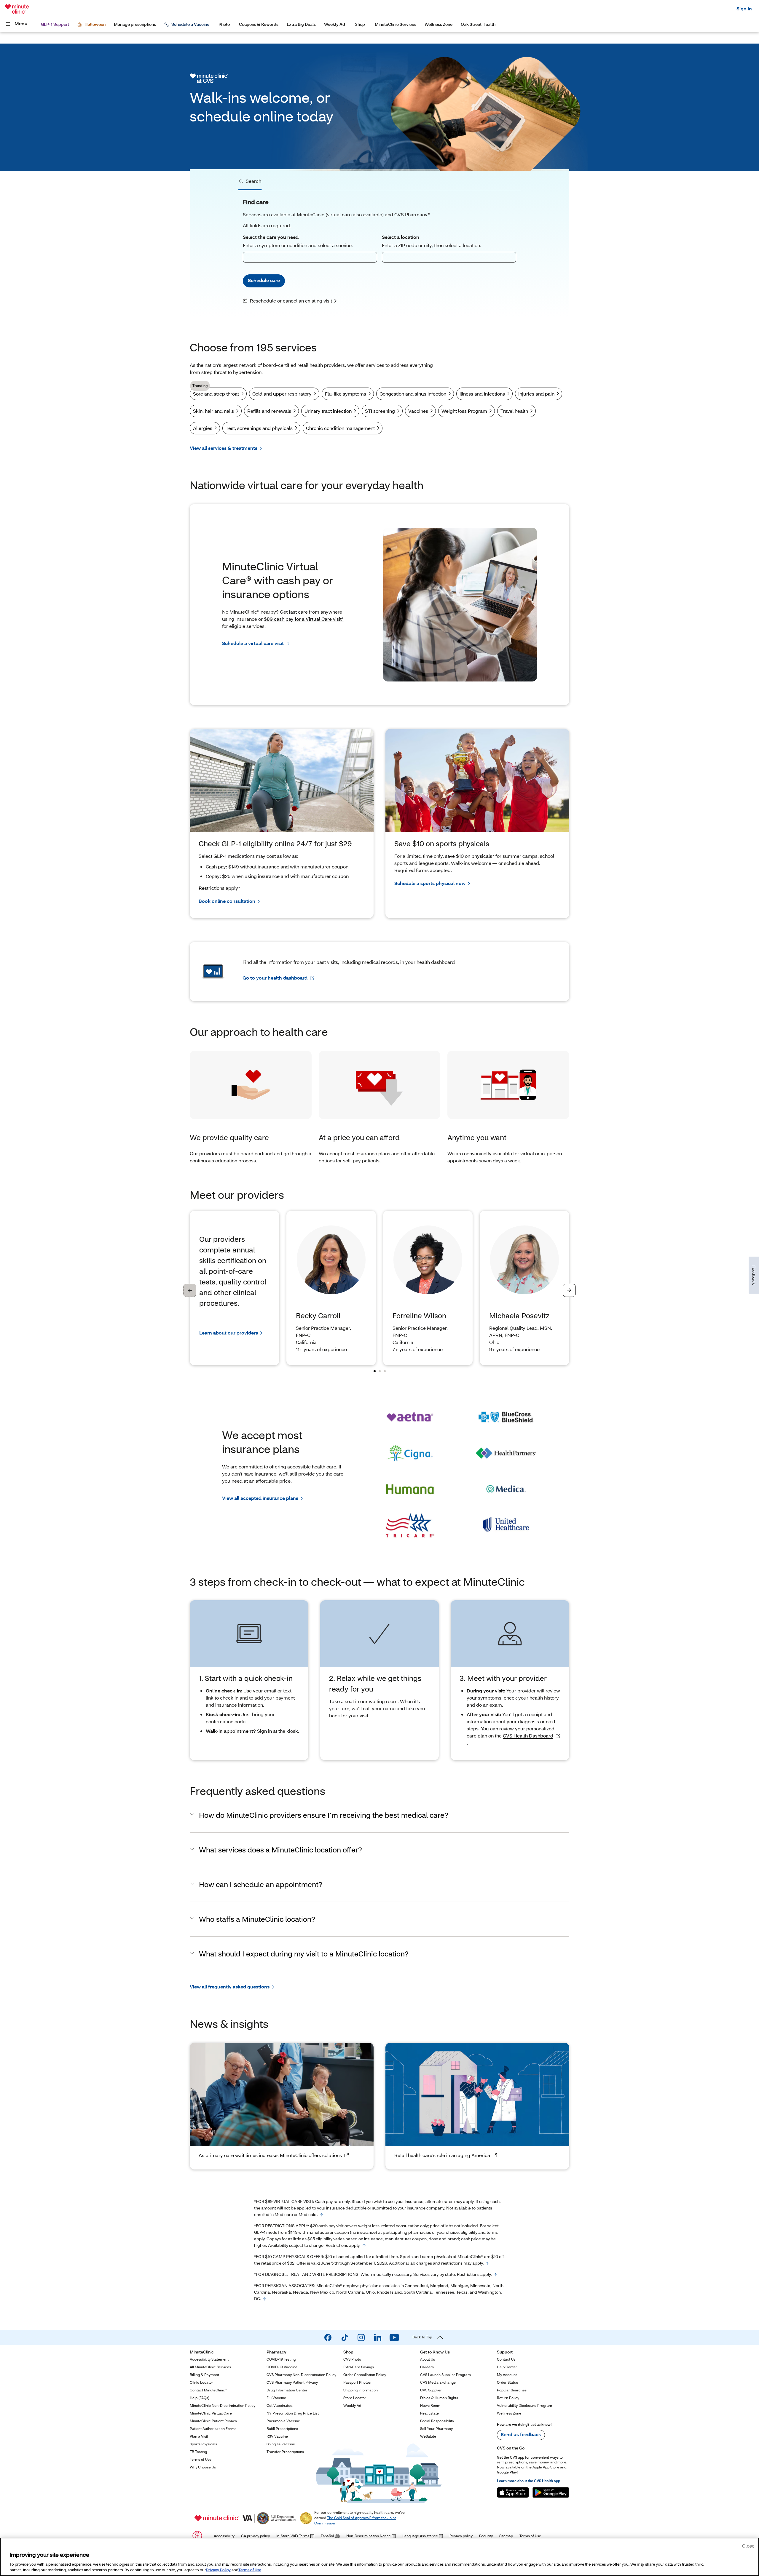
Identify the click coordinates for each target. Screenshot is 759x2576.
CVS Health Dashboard (528, 1736)
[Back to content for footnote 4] (495, 2275)
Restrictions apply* (219, 888)
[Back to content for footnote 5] (265, 2299)
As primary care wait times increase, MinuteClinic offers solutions (270, 2155)
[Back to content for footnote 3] (487, 2263)
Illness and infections (482, 394)
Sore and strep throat (216, 392)
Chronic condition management (340, 428)
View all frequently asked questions (230, 1987)
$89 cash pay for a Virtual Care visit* (304, 619)
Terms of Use (250, 2570)
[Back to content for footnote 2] (364, 2246)
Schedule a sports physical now (430, 883)
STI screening (380, 411)
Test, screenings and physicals (259, 428)
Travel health (514, 411)
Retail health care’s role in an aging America (442, 2155)
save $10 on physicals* (470, 856)
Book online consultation (227, 901)
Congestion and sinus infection (413, 394)
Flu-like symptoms (346, 394)
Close (748, 2546)
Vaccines (418, 411)
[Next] (569, 1290)
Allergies (203, 428)
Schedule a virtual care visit (253, 643)
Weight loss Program (464, 411)
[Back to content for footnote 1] (321, 2215)
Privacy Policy (218, 2570)
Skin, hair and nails (213, 411)
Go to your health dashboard (275, 978)
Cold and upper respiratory (282, 394)
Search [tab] (253, 181)
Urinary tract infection (328, 411)
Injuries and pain (536, 394)
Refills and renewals (269, 411)
